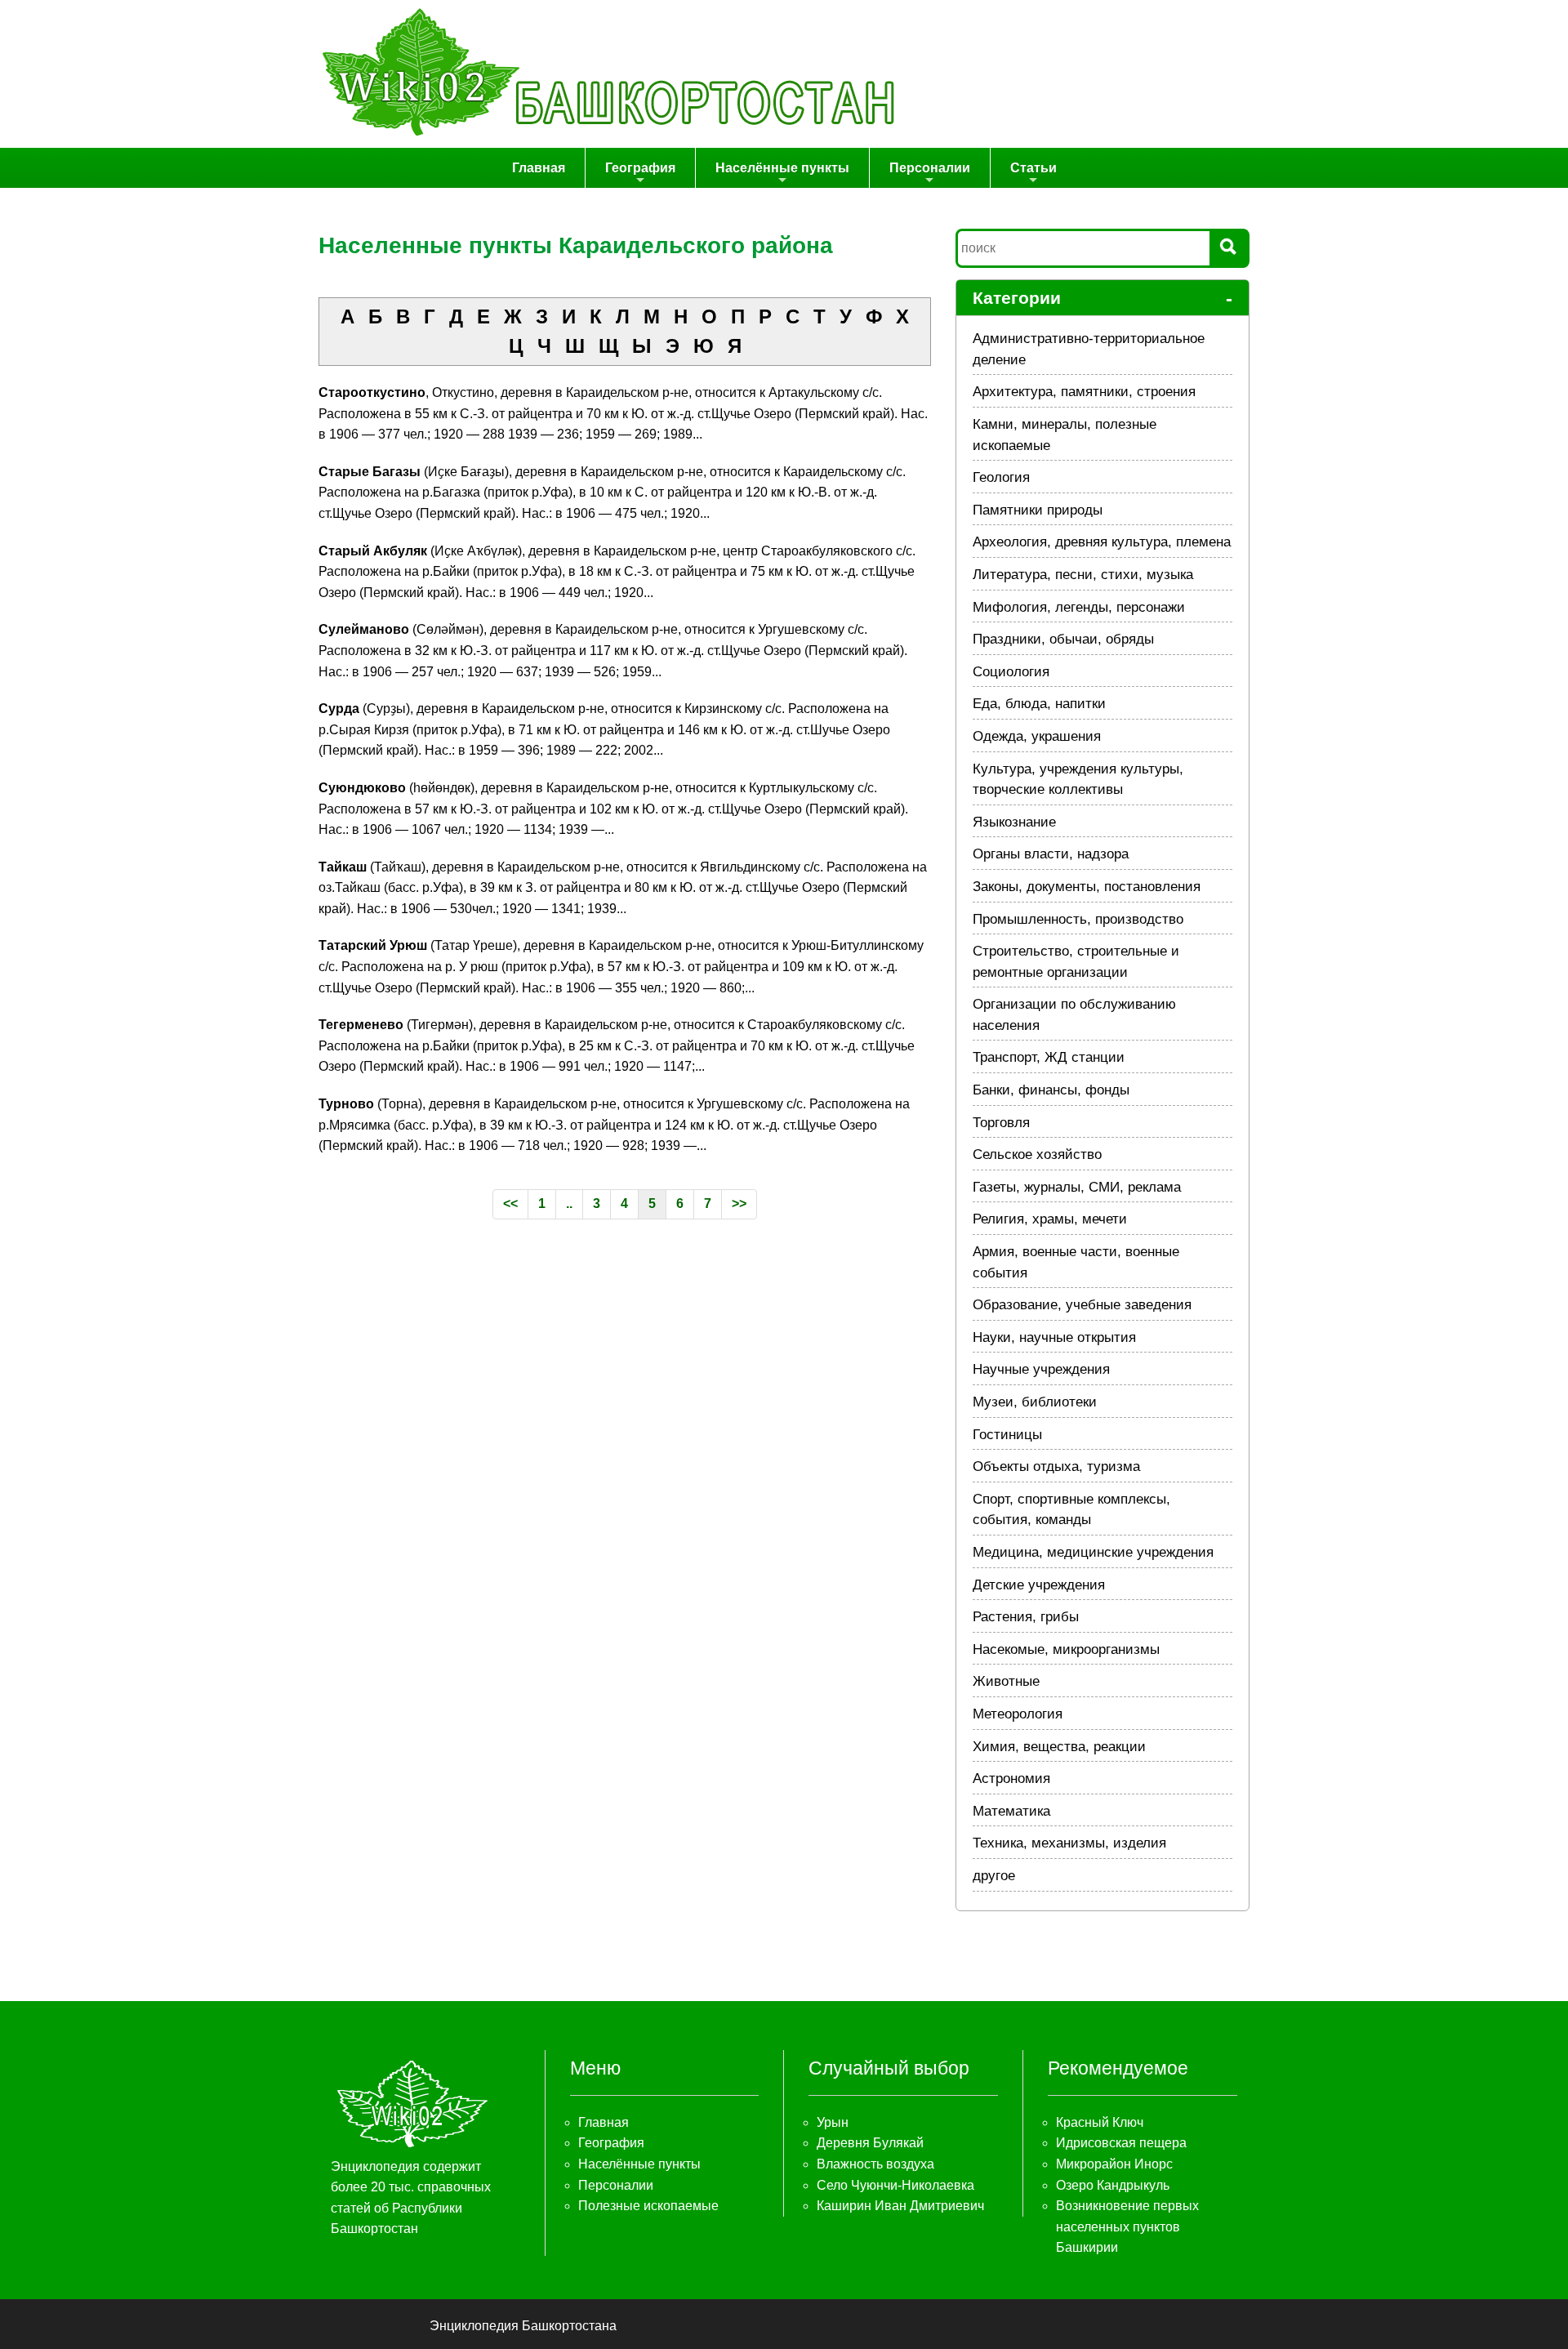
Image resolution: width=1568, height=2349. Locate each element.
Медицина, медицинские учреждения (1093, 1552)
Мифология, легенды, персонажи (1079, 607)
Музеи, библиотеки (1035, 1402)
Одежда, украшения (1037, 736)
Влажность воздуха (875, 2164)
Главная (539, 168)
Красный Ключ (1100, 2122)
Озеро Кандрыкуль (1113, 2185)
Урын (833, 2122)
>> (739, 1203)
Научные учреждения (1041, 1369)
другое (994, 1876)
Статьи (1033, 168)
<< (510, 1203)
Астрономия (1011, 1778)
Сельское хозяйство (1037, 1154)
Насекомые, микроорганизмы (1066, 1649)
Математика (1011, 1811)
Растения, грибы (1026, 1617)
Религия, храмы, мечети (1050, 1219)
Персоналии (930, 168)
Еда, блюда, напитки (1039, 704)
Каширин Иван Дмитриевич (900, 2206)
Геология (1001, 477)
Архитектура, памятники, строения (1084, 392)
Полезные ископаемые (648, 2206)
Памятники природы (1038, 510)
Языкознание (1014, 822)
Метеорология (1018, 1714)
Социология (1011, 672)
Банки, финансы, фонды (1051, 1090)
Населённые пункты (782, 168)
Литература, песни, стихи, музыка (1083, 575)
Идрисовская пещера (1121, 2143)
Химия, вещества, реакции (1059, 1747)
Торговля (1001, 1123)
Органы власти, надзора (1051, 854)
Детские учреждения (1039, 1585)
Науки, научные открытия (1054, 1337)
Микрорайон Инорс (1114, 2164)
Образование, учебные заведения (1082, 1305)
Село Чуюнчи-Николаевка (895, 2185)
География (640, 168)
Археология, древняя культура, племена (1102, 542)
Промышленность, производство (1078, 919)
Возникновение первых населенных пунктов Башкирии (1127, 2226)
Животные (1006, 1681)
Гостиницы (1007, 1435)
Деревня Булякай (870, 2143)
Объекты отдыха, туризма (1056, 1466)
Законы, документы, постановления (1087, 887)
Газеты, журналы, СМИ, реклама (1077, 1187)
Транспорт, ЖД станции (1049, 1057)
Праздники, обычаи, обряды (1063, 639)
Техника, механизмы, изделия (1069, 1843)
